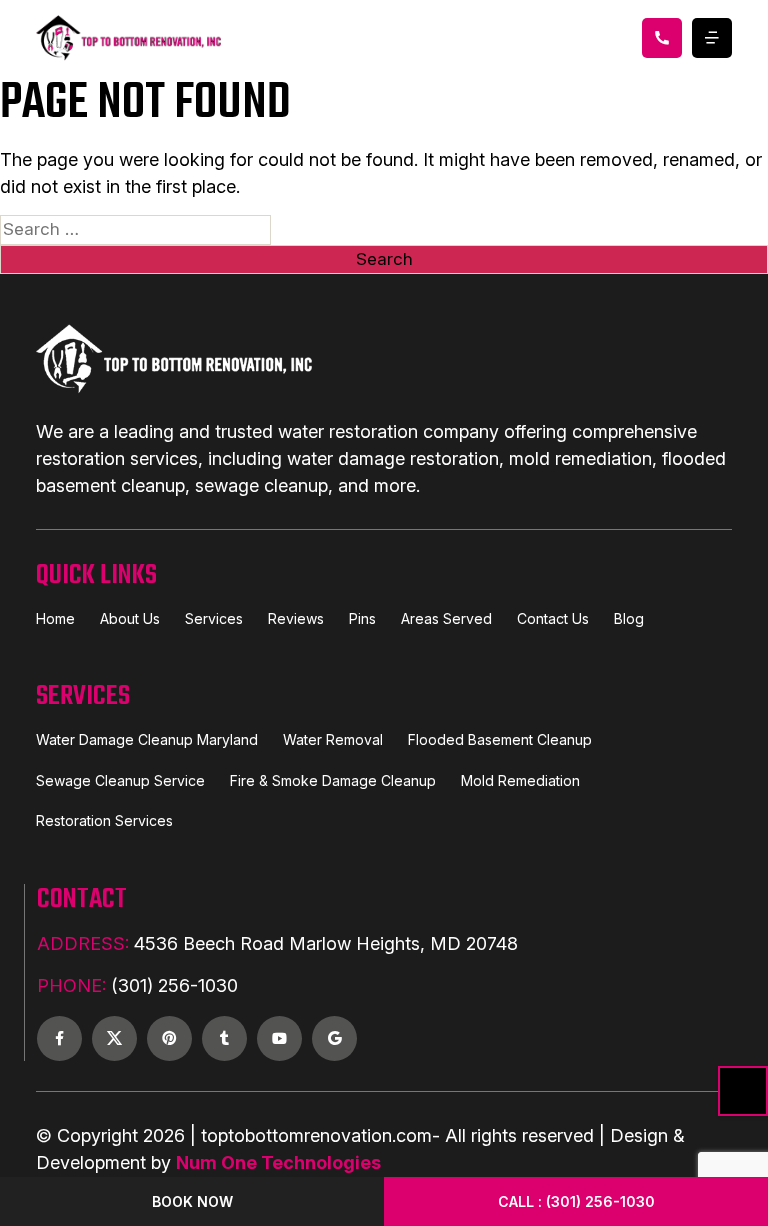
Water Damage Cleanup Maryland (147, 739)
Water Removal (333, 739)
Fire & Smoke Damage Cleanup (333, 780)
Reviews (296, 618)
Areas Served (446, 618)
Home (55, 618)
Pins (362, 618)
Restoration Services (104, 820)
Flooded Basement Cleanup (500, 739)
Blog (629, 618)
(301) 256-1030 (137, 985)
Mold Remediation (520, 780)
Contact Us (553, 618)
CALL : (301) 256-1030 (576, 1201)
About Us (130, 618)
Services (214, 618)
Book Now (192, 1201)
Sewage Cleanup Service (120, 780)
